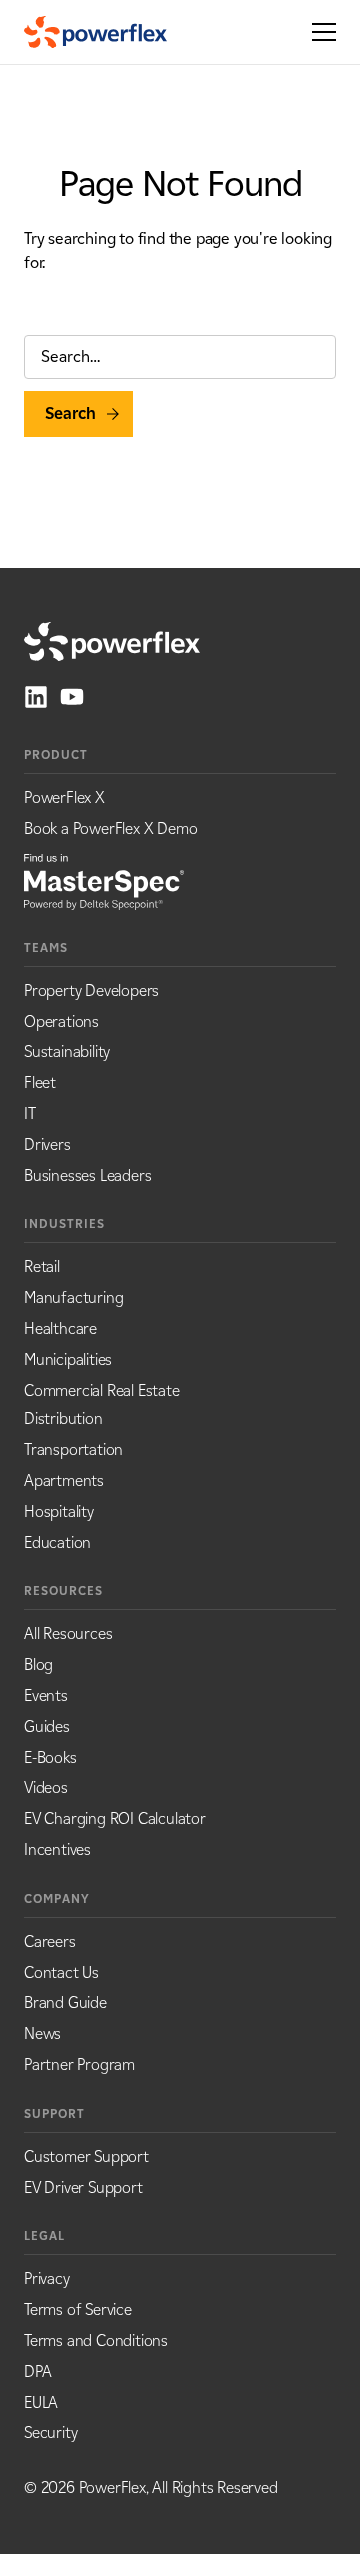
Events (46, 1695)
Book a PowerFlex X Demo (110, 828)
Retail (42, 1266)
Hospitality (59, 1511)
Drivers (47, 1144)
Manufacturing (73, 1297)
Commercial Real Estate (102, 1390)
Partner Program (79, 2064)
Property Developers (91, 990)
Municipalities (68, 1359)
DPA (37, 2371)
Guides (47, 1726)
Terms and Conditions (96, 2340)
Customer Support (86, 2156)
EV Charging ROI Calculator (115, 1818)
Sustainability (67, 1051)
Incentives (57, 1849)
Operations (61, 1021)
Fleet (40, 1082)
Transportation (73, 1449)
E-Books (50, 1757)
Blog (38, 1664)
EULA (41, 2402)
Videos (46, 1787)
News (42, 2033)
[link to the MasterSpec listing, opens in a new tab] (104, 880)
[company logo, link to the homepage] (95, 32)
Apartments (64, 1480)
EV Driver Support (83, 2187)
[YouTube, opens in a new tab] (72, 697)
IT (30, 1113)
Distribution (63, 1418)
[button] (318, 32)
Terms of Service (78, 2309)
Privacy (47, 2278)
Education (57, 1542)
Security (50, 2432)
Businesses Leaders (87, 1175)
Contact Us (61, 1972)
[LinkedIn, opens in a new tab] (36, 697)
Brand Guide (65, 2002)
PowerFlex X (64, 797)
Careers (50, 1941)
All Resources (68, 1633)
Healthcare (60, 1328)
